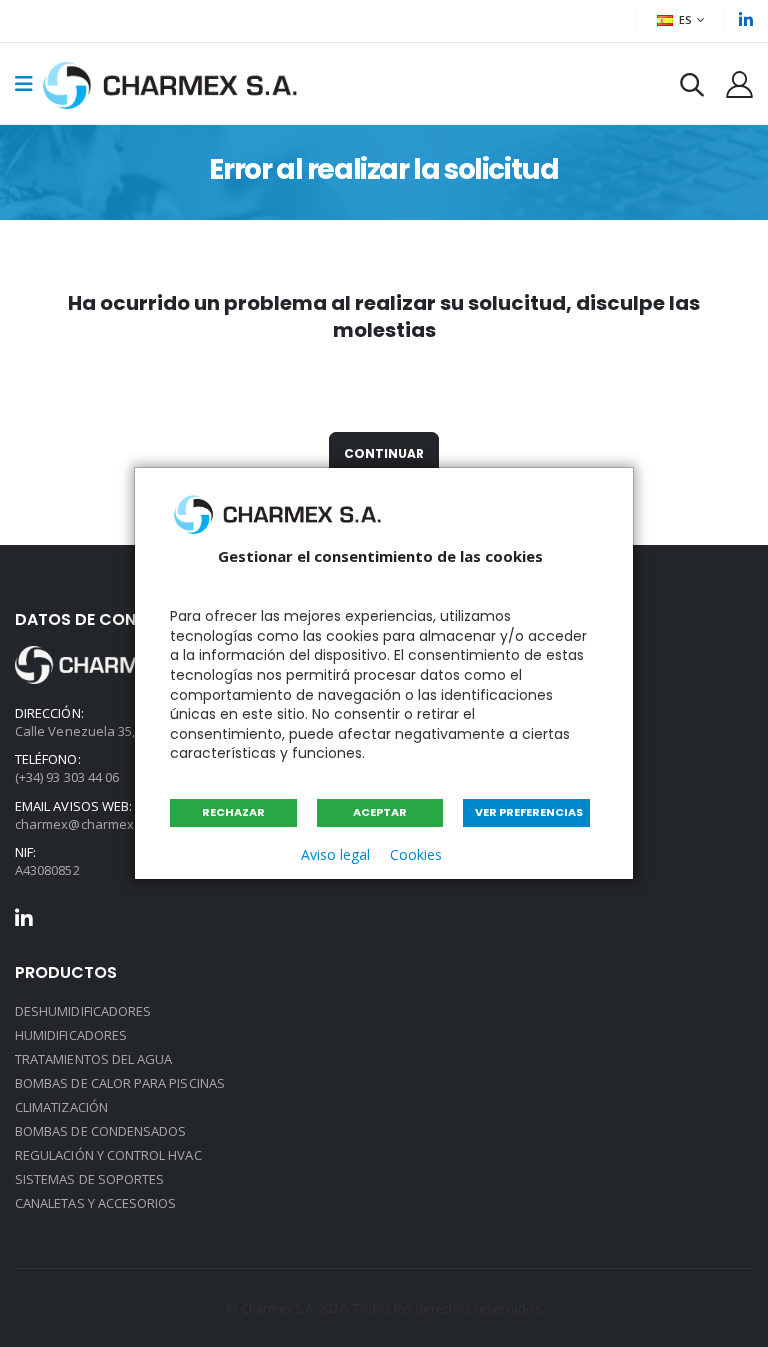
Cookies (416, 854)
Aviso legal (335, 854)
